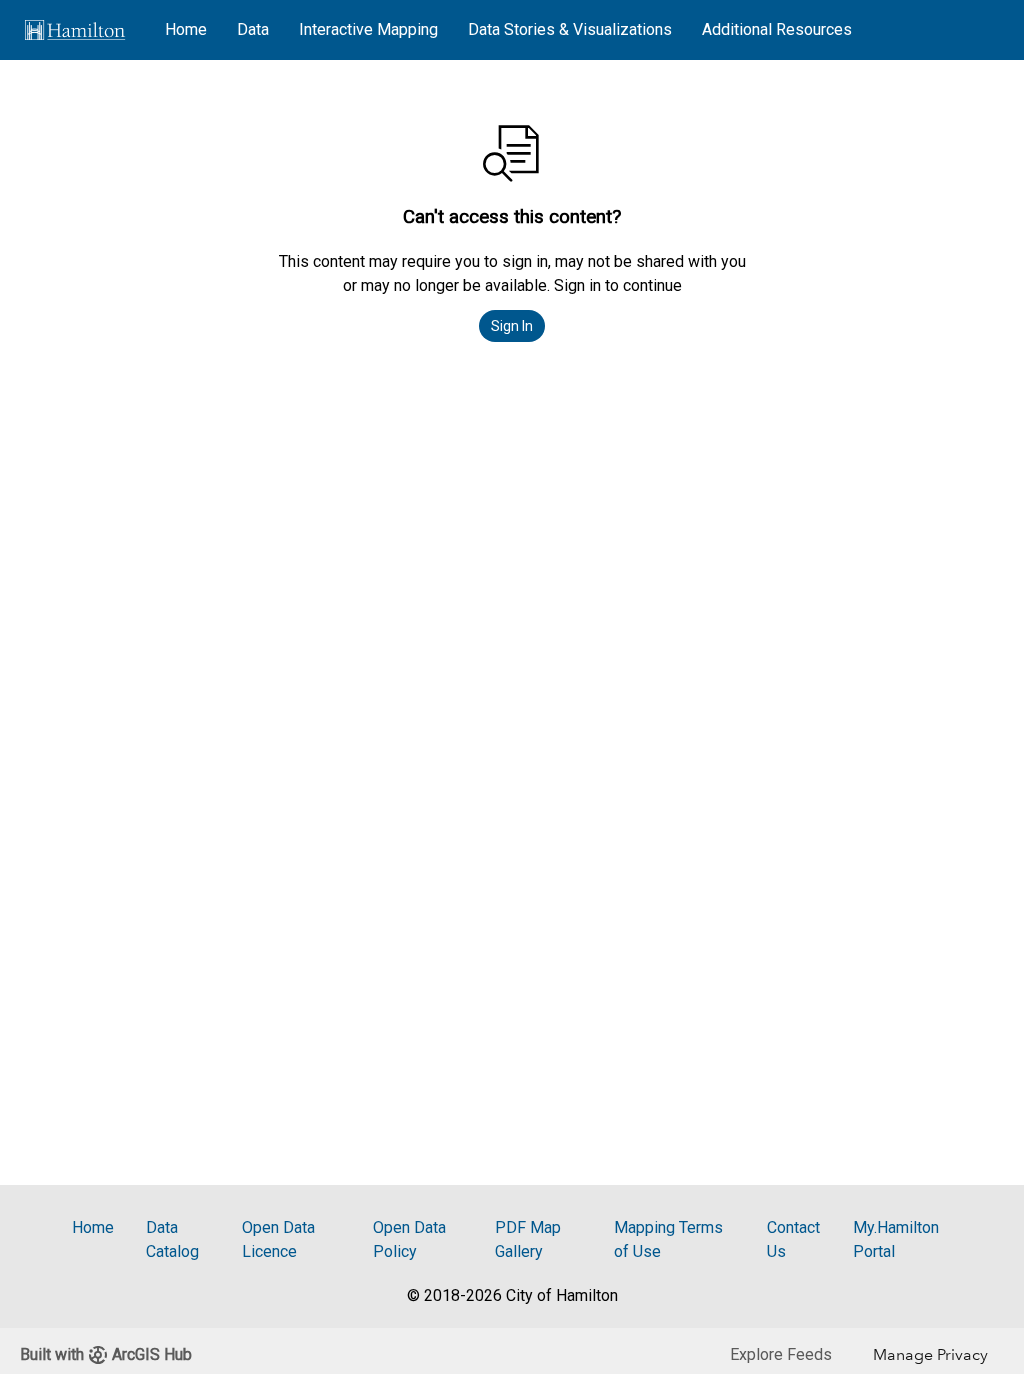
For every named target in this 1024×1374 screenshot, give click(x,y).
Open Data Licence (278, 1239)
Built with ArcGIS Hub (106, 1354)
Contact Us (793, 1239)
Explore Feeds (781, 1354)
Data (253, 29)
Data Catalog (172, 1239)
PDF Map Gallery (528, 1239)
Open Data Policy (409, 1239)
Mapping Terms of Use (668, 1239)
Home (186, 29)
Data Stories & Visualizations (570, 29)
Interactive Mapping (368, 29)
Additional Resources (777, 29)
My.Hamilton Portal (896, 1239)
